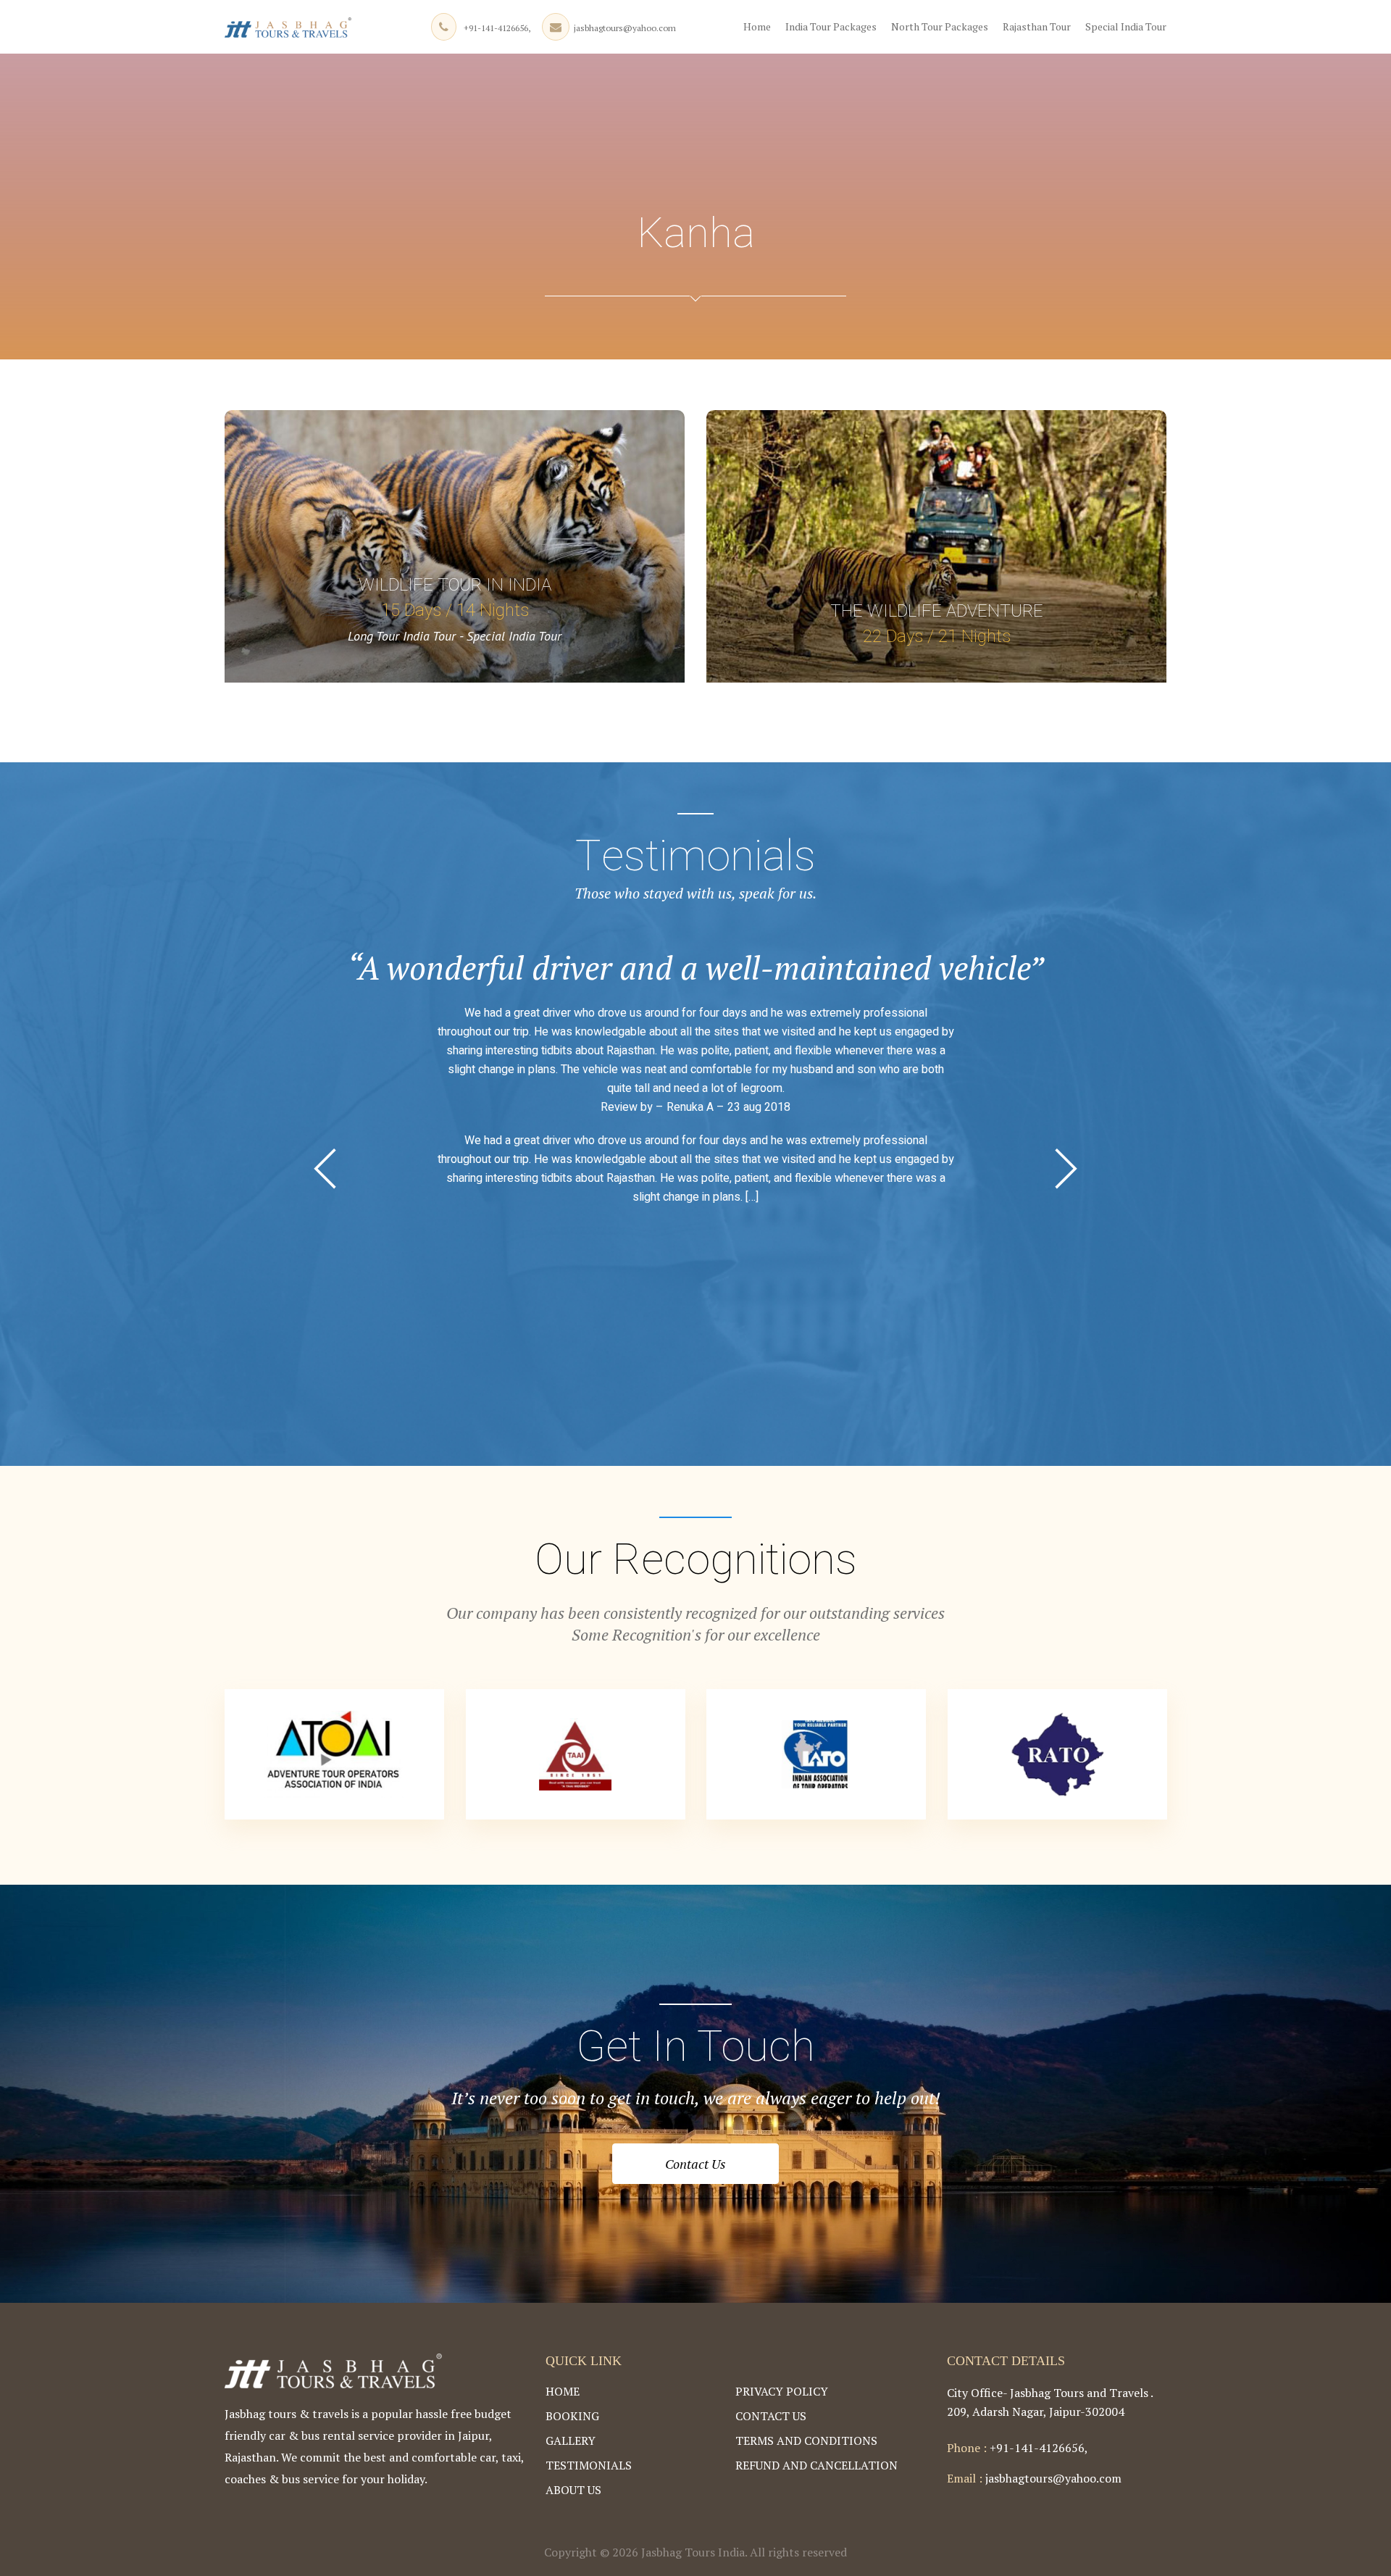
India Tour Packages (831, 26)
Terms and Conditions (806, 2440)
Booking (572, 2416)
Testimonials (589, 2465)
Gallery (571, 2440)
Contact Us (695, 2164)
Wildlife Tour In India (455, 585)
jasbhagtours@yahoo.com (625, 28)
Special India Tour (1126, 26)
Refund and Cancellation (816, 2465)
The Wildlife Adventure (937, 611)
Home (757, 26)
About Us (573, 2490)
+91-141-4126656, (497, 28)
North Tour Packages (940, 26)
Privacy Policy (782, 2391)
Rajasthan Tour (1037, 26)
